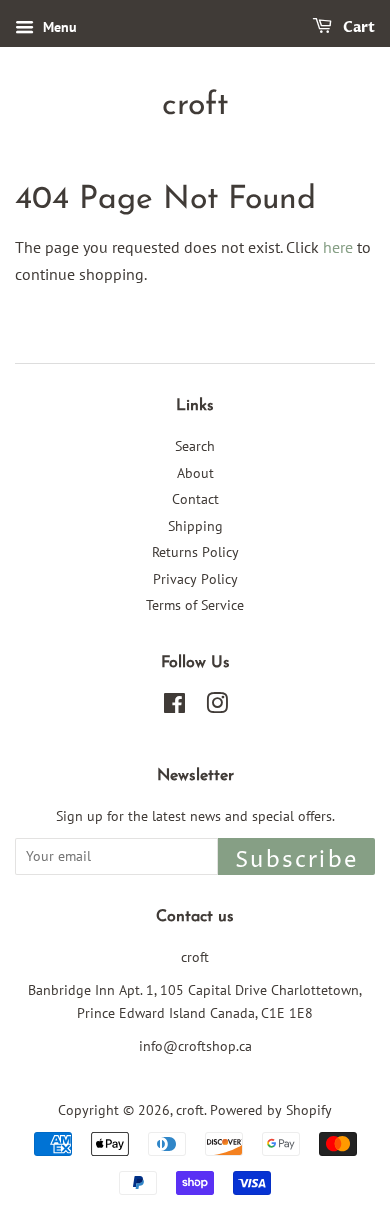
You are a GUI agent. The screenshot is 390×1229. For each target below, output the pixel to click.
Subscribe (296, 860)
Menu (58, 27)
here (338, 247)
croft (195, 106)
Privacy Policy (195, 579)
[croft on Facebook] (174, 707)
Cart (357, 27)
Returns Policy (195, 552)
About (195, 473)
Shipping (195, 526)
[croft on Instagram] (217, 707)
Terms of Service (195, 605)
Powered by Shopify (271, 1110)
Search (195, 446)
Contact (195, 499)
